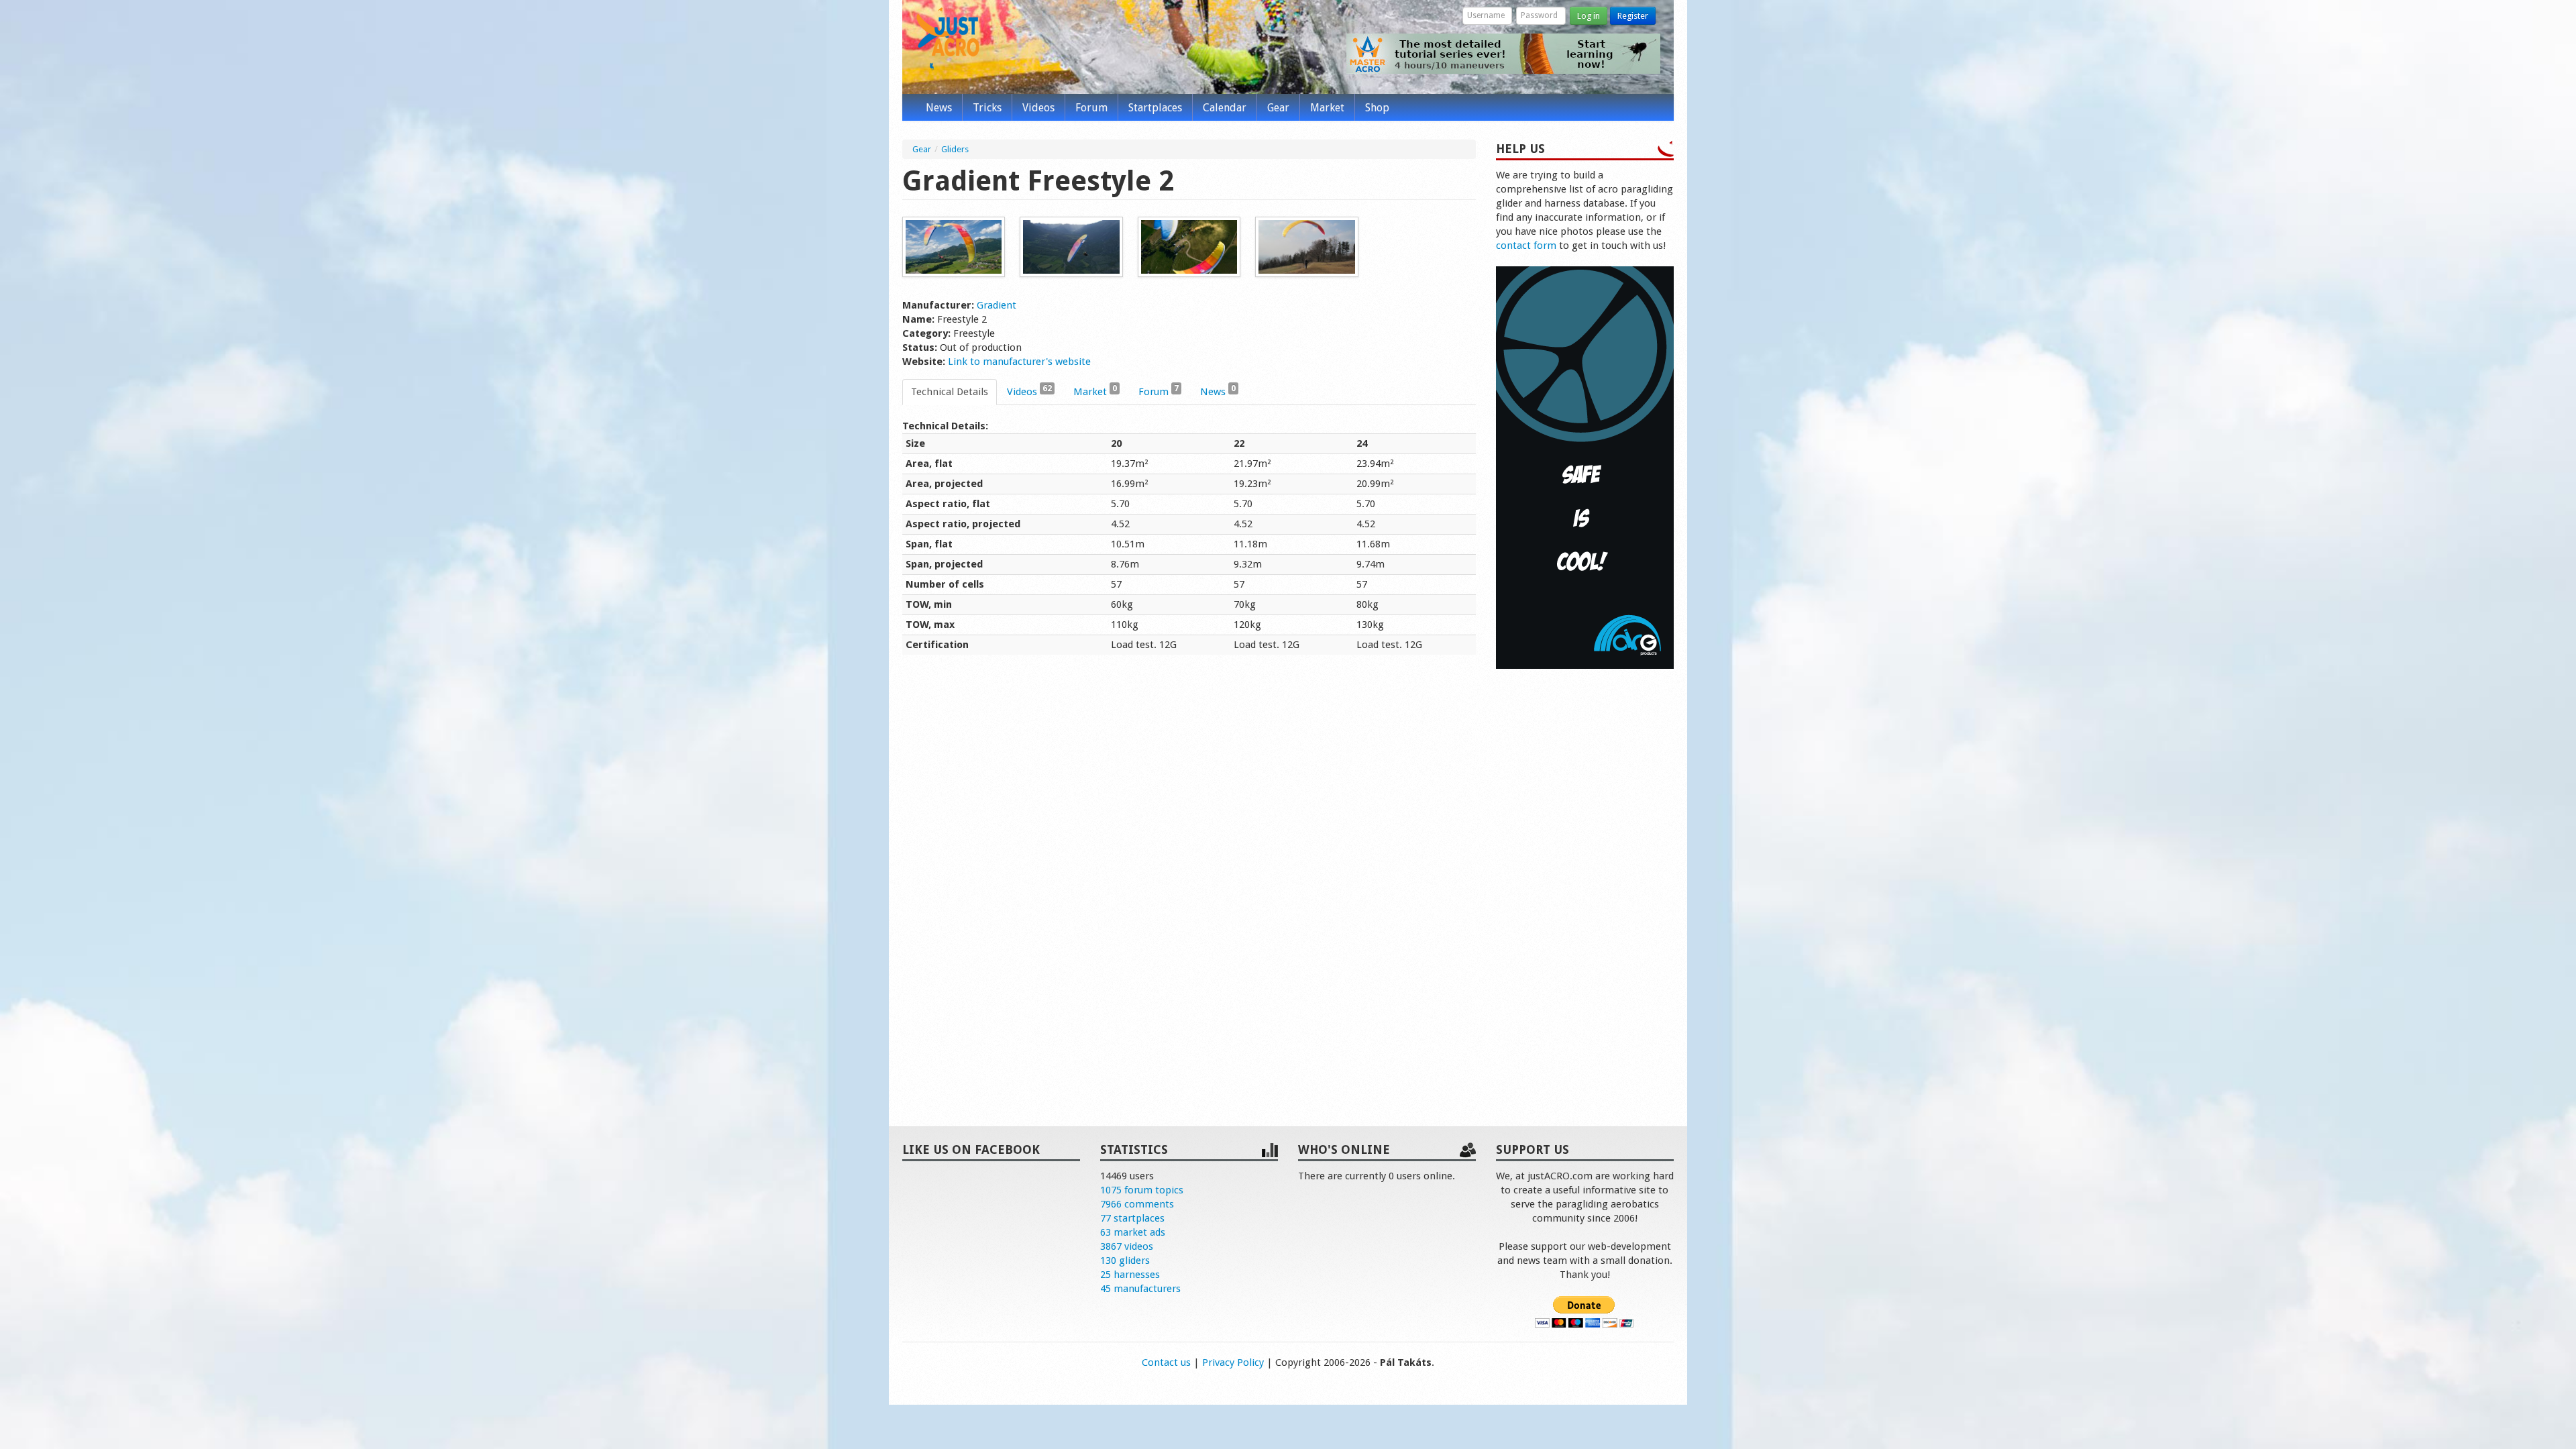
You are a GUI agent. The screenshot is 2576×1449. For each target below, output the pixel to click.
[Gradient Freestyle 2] (954, 246)
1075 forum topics (1142, 1190)
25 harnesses (1130, 1275)
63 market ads (1133, 1232)
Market (1327, 108)
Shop (1377, 108)
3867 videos (1127, 1246)
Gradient (997, 305)
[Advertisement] (1585, 883)
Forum (1091, 108)
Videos (1038, 108)
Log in (1589, 16)
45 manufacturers (1140, 1289)
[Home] (948, 39)
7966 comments (1137, 1204)
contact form (1526, 246)
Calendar (1225, 108)
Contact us (1166, 1362)
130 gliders (1125, 1260)
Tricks (987, 108)
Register (1633, 16)
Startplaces (1155, 108)
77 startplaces (1132, 1218)
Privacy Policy (1233, 1362)
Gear (1278, 108)
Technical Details (950, 392)
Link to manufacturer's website (1019, 362)
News (939, 108)
